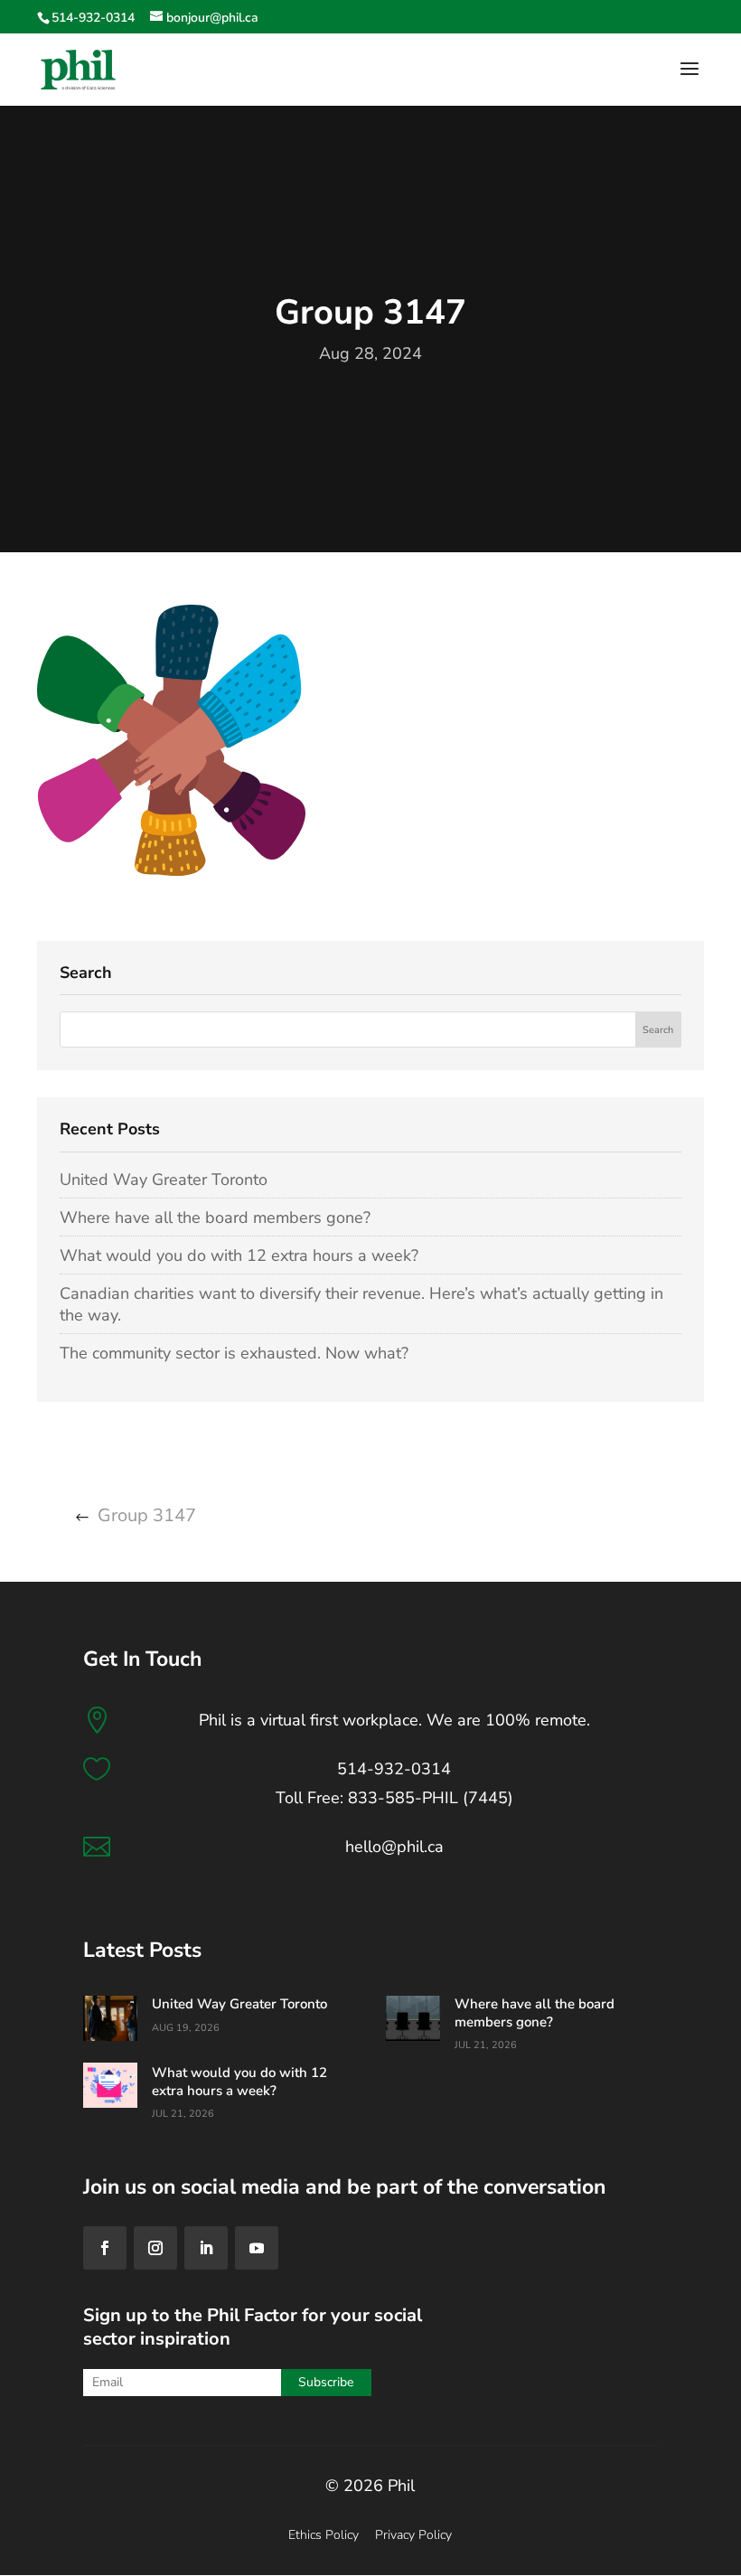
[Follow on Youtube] (257, 2248)
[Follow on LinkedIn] (206, 2248)
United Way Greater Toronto (164, 1180)
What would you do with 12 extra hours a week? (239, 1255)
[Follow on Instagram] (155, 2248)
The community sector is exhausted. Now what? (234, 1353)
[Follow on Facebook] (105, 2248)
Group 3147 (147, 1515)
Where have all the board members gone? (215, 1217)
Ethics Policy (324, 2535)
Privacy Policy (413, 2535)
